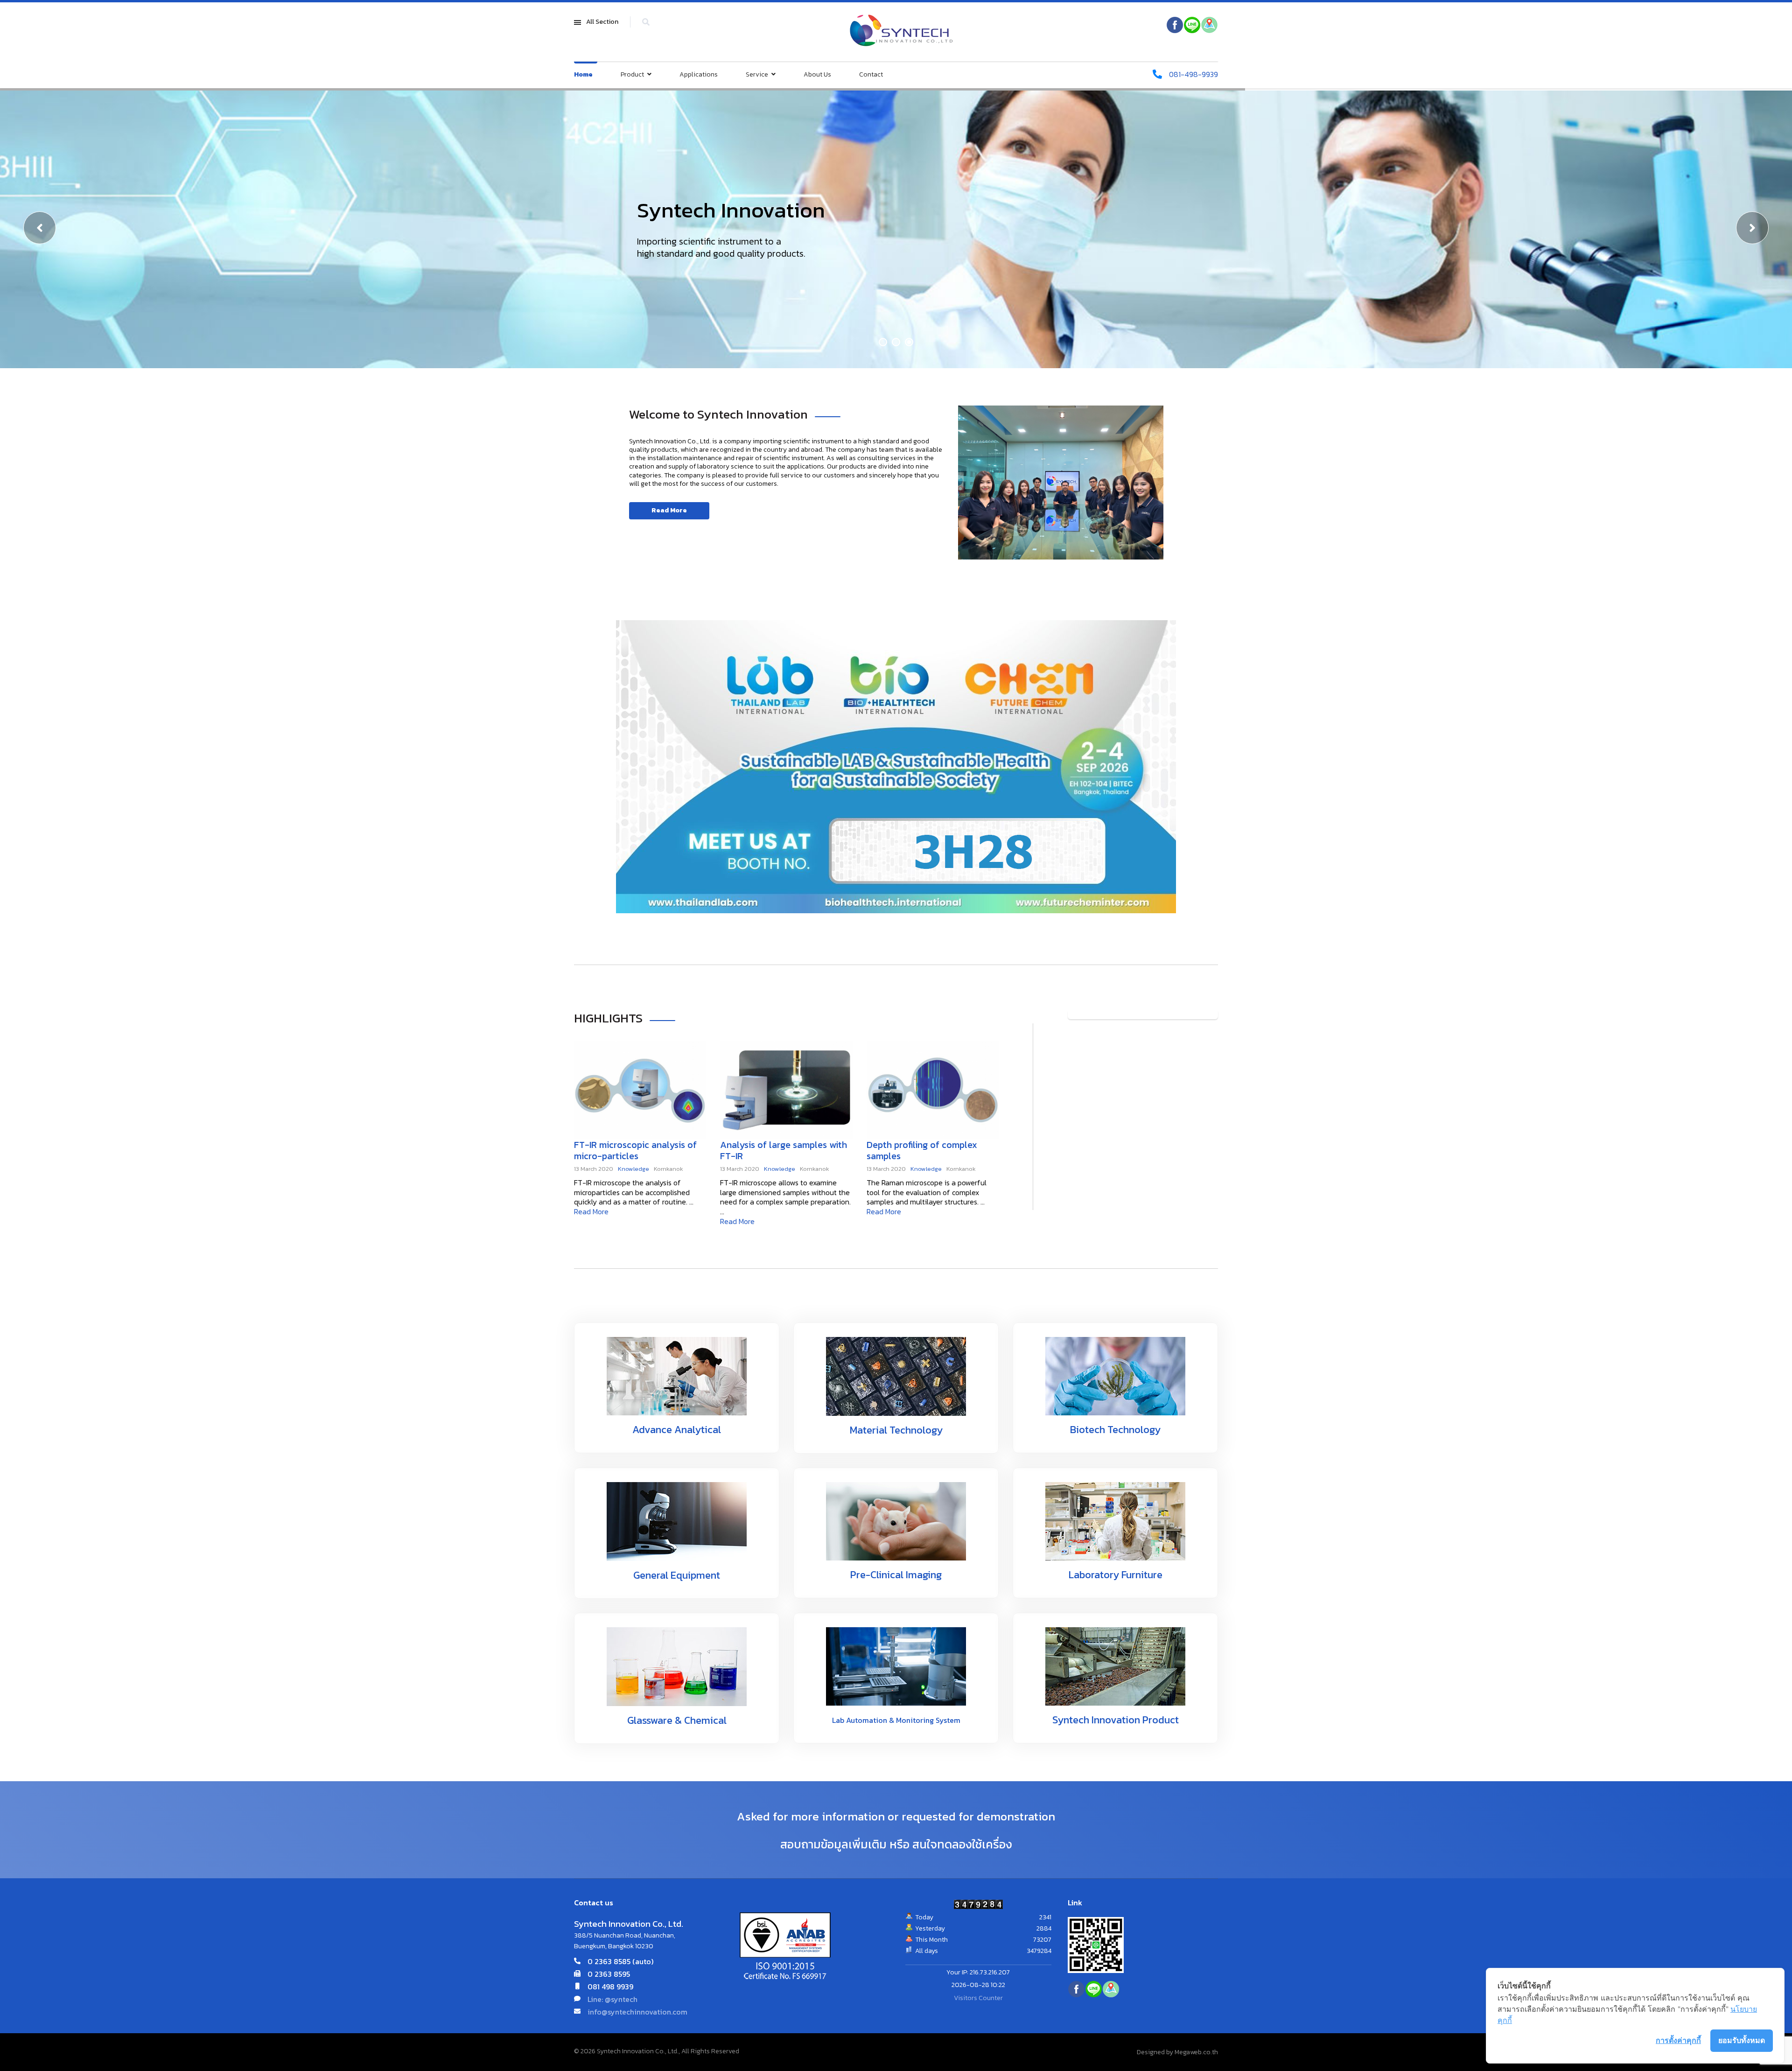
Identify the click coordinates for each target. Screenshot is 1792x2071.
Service (757, 74)
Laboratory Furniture (1116, 1575)
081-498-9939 (1193, 74)
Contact (871, 74)
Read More (669, 510)
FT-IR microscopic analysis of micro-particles (635, 1150)
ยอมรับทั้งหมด (1742, 2040)
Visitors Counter (978, 1998)
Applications (699, 74)
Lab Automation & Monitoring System (896, 1720)
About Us (817, 74)
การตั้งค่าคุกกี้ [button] (1678, 2040)
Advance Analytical (677, 1430)
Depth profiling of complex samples (922, 1150)
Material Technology (896, 1430)
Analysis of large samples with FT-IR (784, 1150)
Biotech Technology (1115, 1430)
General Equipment (677, 1575)
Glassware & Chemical (677, 1720)
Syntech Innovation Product (1116, 1720)
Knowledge (633, 1169)
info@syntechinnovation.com (637, 2012)
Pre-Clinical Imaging (896, 1575)
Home (583, 74)
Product (632, 74)
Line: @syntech (612, 1999)
